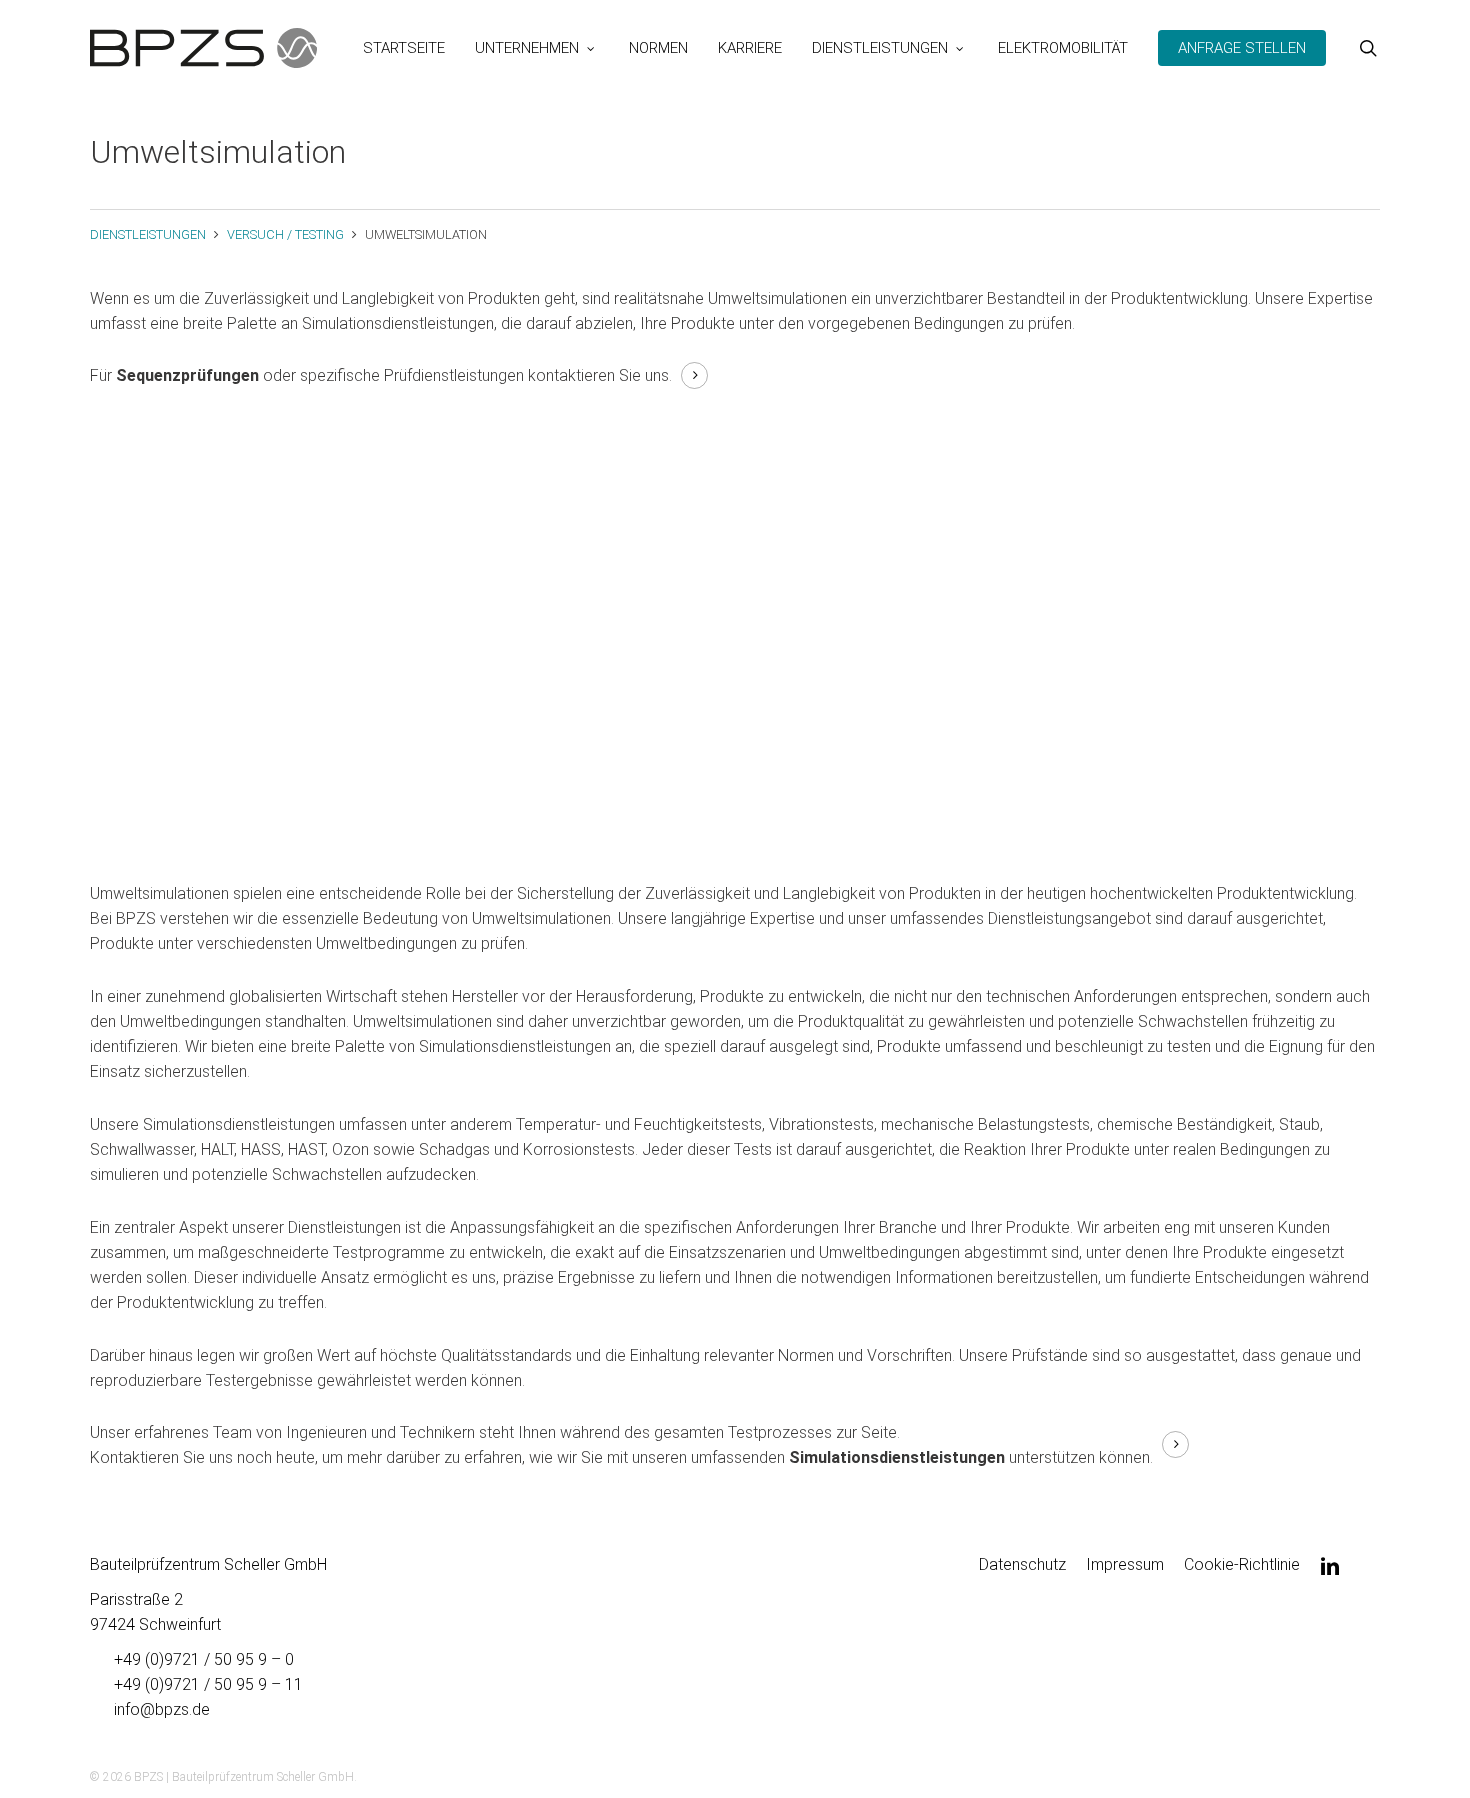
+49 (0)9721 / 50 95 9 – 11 (208, 1684)
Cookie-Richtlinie (1242, 1564)
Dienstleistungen (148, 234)
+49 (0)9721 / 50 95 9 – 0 (204, 1659)
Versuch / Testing (285, 234)
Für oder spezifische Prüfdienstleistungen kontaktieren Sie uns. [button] (381, 375)
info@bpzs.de (162, 1709)
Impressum (1125, 1564)
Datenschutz (1022, 1564)
